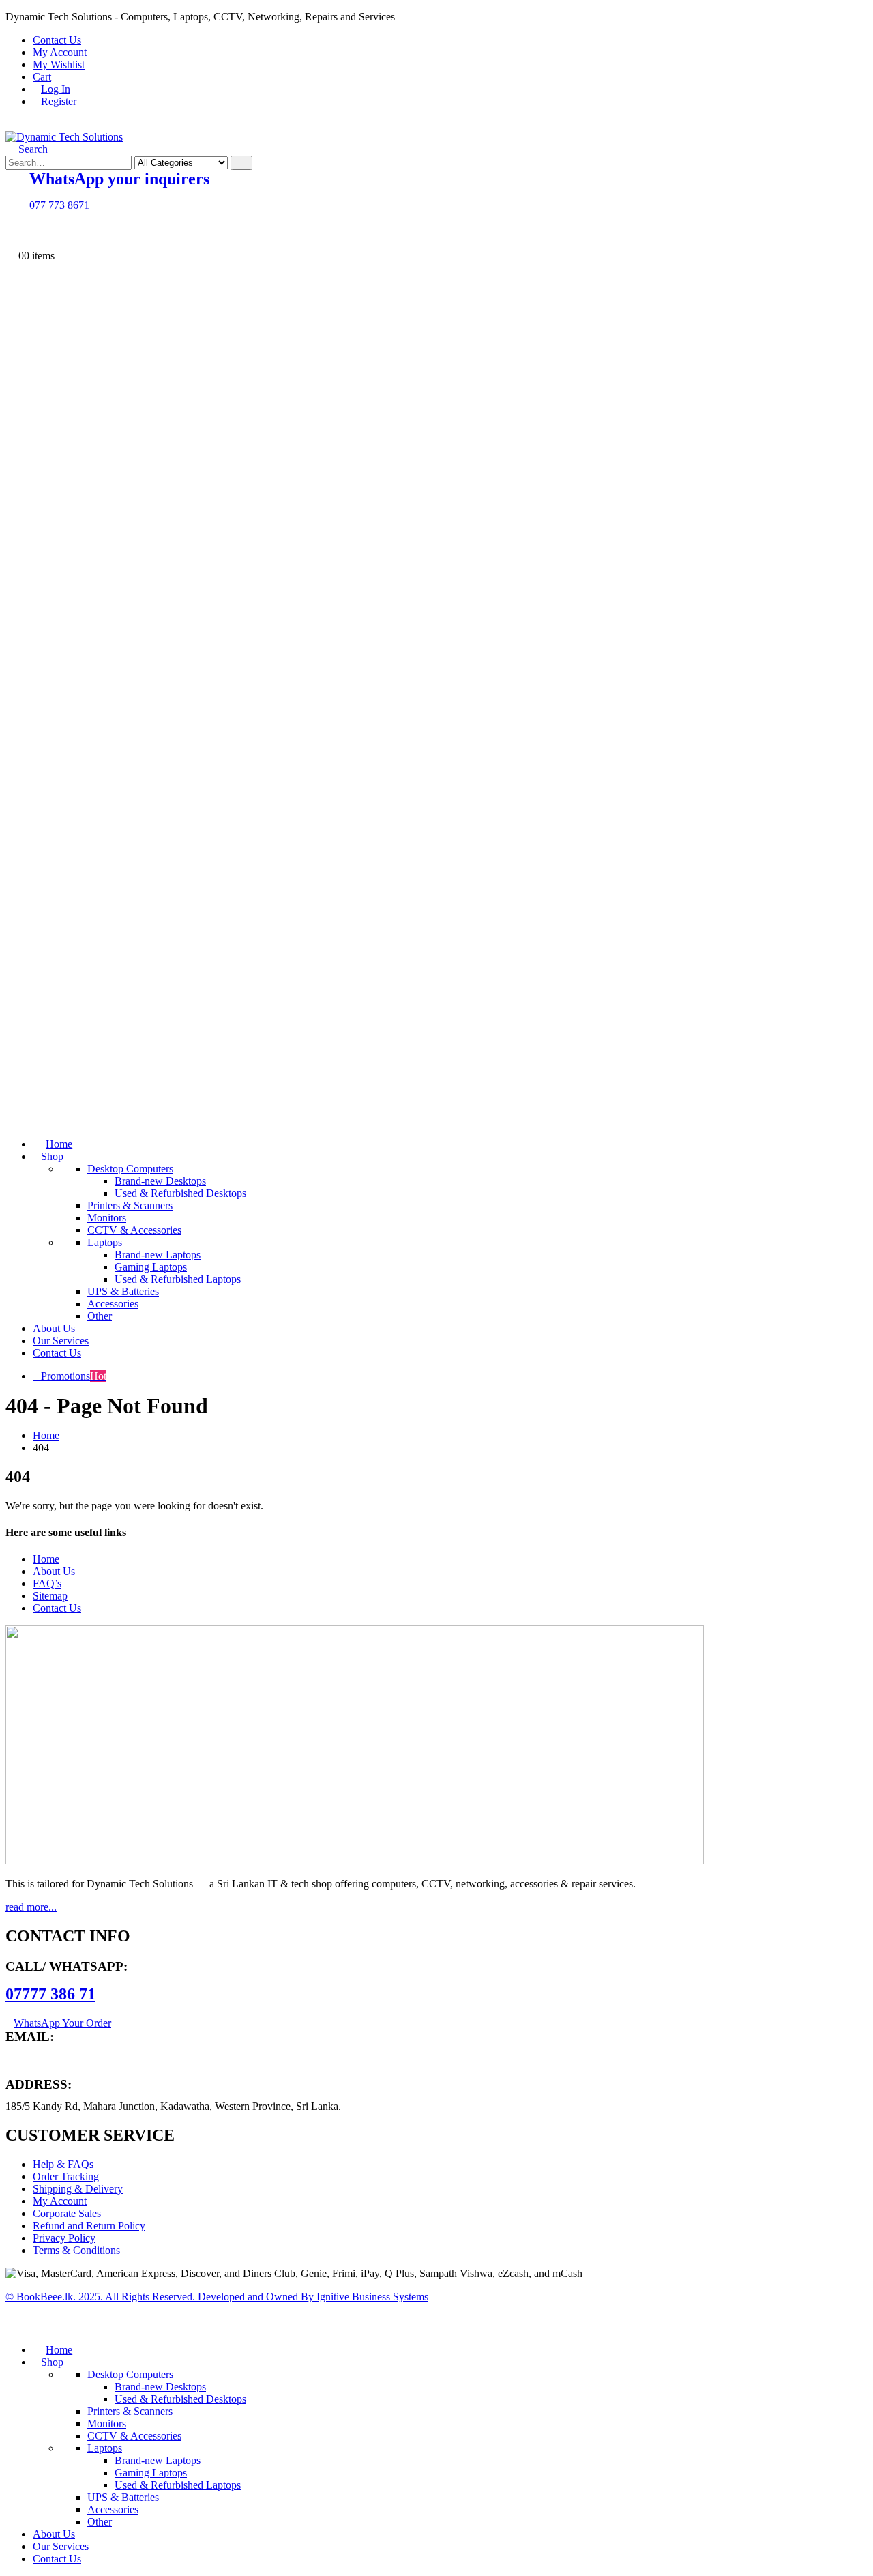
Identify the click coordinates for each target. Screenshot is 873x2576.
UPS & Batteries (123, 1291)
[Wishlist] (12, 243)
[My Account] (12, 231)
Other (100, 1316)
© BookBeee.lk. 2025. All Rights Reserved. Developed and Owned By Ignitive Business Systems (217, 2297)
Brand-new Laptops (158, 1255)
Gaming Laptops (151, 1267)
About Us (54, 1328)
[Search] (241, 163)
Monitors (107, 1218)
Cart (42, 77)
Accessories (113, 1304)
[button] (27, 149)
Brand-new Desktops (160, 1181)
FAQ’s (47, 1583)
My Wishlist (59, 64)
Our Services (61, 1341)
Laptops (105, 1242)
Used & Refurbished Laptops (178, 1279)
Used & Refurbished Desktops (180, 1193)
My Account (60, 52)
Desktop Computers (130, 1169)
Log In (56, 89)
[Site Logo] (64, 137)
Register (59, 101)
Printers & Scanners (130, 1205)
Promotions (74, 1376)
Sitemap (50, 1596)
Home (59, 1144)
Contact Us (57, 40)
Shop (52, 1156)
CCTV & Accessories (134, 1230)
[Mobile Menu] (12, 125)
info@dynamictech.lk (52, 2059)
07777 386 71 (50, 1994)
